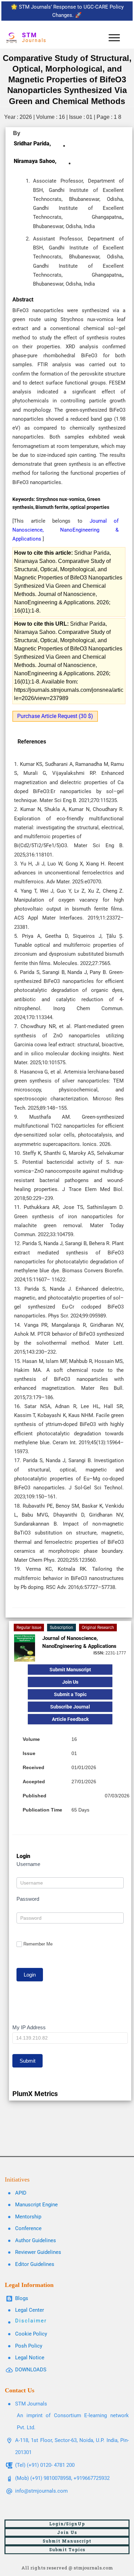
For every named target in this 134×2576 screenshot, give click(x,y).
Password (28, 1899)
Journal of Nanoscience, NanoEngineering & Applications (65, 530)
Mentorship (28, 2217)
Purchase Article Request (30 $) (55, 716)
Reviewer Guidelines (38, 2252)
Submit (27, 2061)
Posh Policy (29, 2346)
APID (21, 2193)
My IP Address (29, 2027)
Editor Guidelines (35, 2264)
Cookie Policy (31, 2334)
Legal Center (30, 2310)
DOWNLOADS (31, 2370)
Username (28, 1864)
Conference (28, 2228)
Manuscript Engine (36, 2205)
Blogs (22, 2298)
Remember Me (38, 1944)
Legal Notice (30, 2358)
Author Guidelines (36, 2240)
